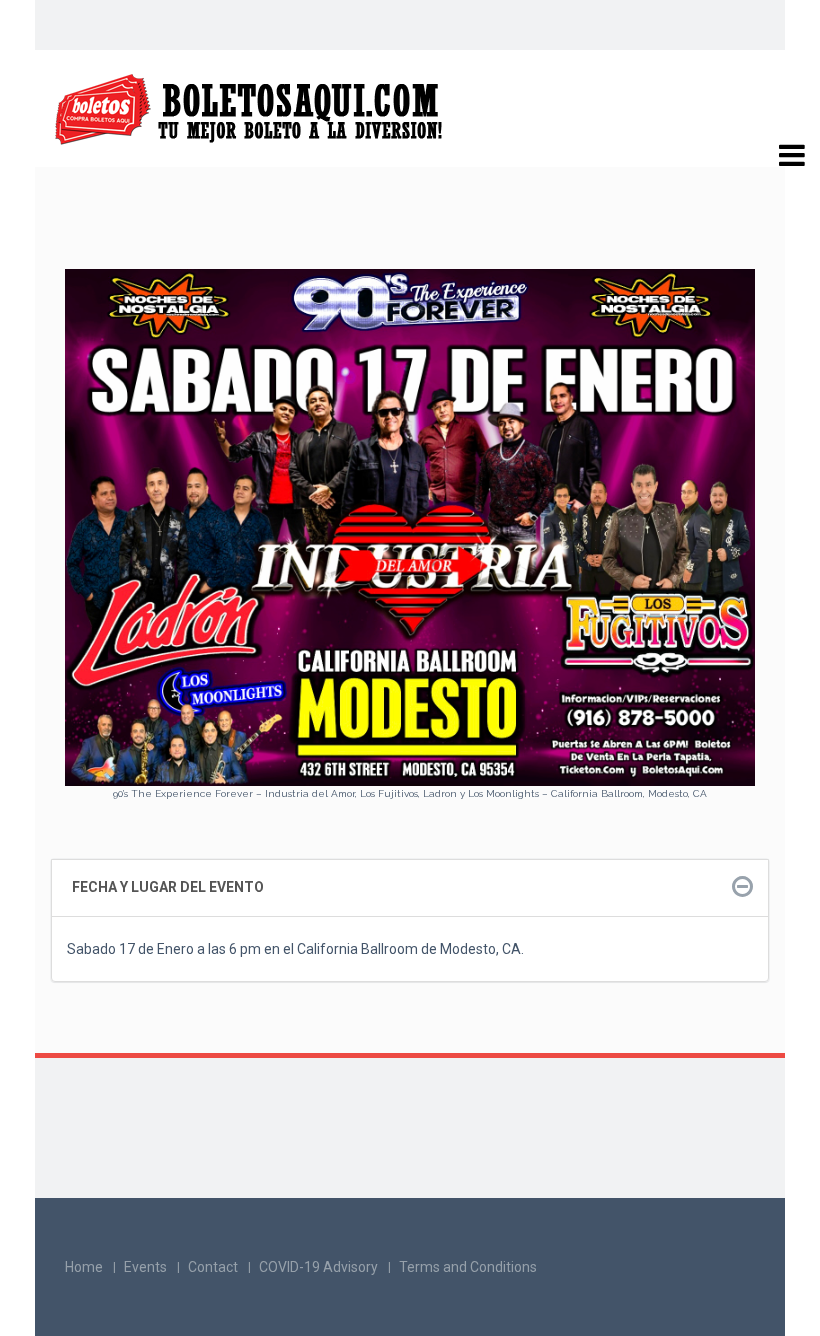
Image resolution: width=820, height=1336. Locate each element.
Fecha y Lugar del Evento (168, 887)
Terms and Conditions (468, 1267)
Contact (213, 1267)
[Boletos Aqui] (250, 109)
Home (84, 1267)
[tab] (410, 887)
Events (145, 1267)
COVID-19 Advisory (318, 1267)
